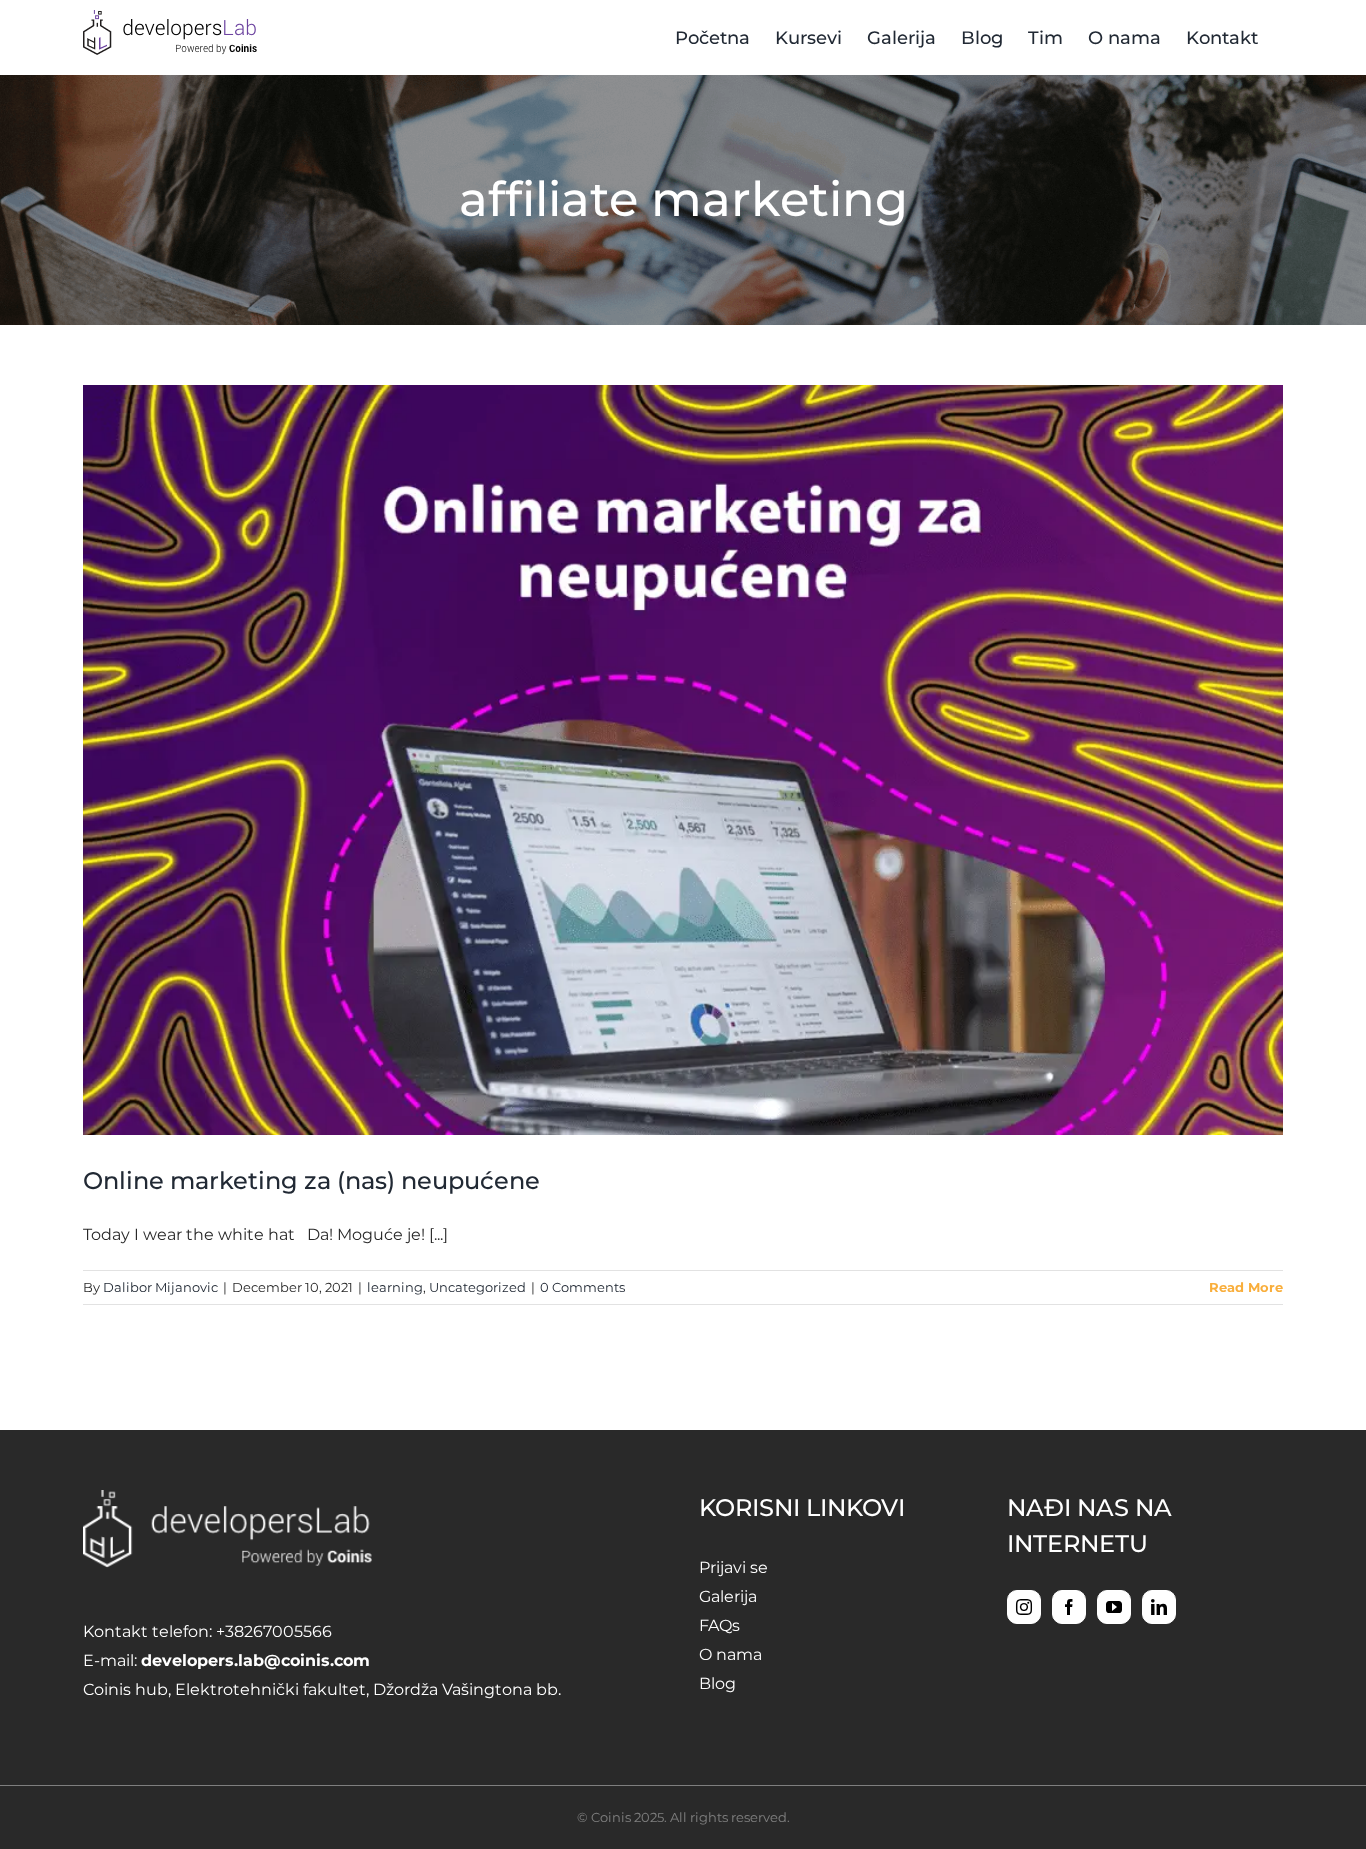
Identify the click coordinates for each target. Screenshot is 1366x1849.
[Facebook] (1069, 1607)
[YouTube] (1114, 1607)
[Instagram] (1024, 1607)
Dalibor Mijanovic (160, 1287)
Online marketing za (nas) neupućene (311, 1180)
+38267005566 (274, 1631)
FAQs (719, 1625)
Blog (717, 1683)
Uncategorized (477, 1287)
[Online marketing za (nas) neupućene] (683, 760)
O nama (730, 1654)
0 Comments (582, 1287)
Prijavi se (733, 1567)
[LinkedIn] (1159, 1607)
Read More (1246, 1287)
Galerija (728, 1596)
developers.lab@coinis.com (255, 1660)
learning (395, 1287)
